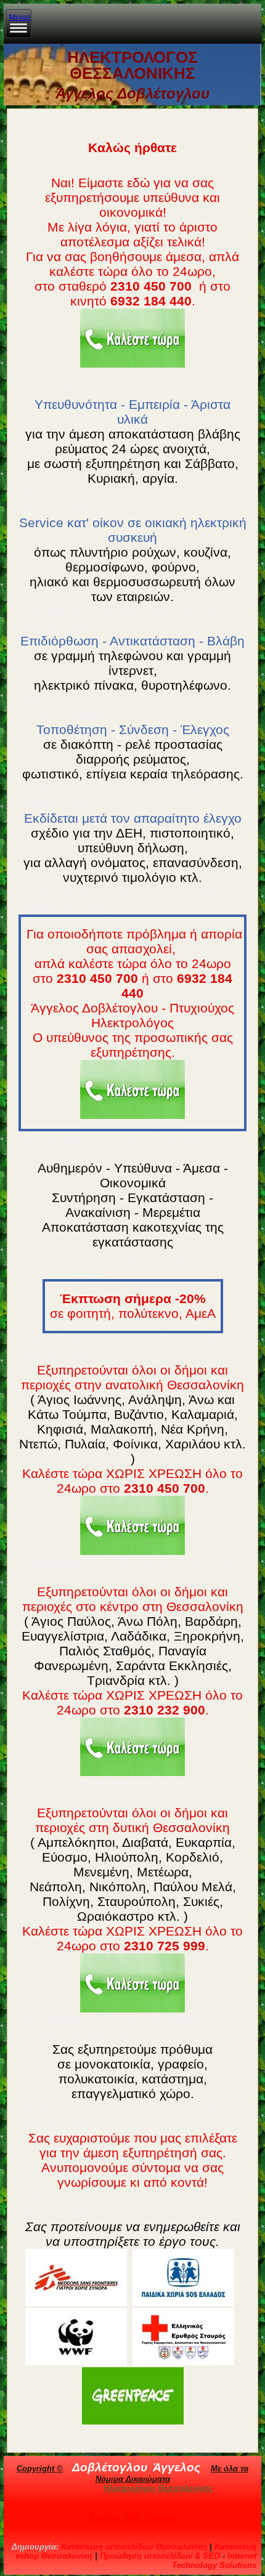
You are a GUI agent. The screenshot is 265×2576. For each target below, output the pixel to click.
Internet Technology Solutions (214, 2561)
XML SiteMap (150, 2517)
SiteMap (105, 2517)
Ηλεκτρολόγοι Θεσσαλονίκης (158, 2488)
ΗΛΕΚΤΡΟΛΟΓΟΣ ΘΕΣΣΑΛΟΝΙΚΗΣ (132, 65)
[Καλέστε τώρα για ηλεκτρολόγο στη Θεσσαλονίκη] (132, 338)
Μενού (20, 17)
